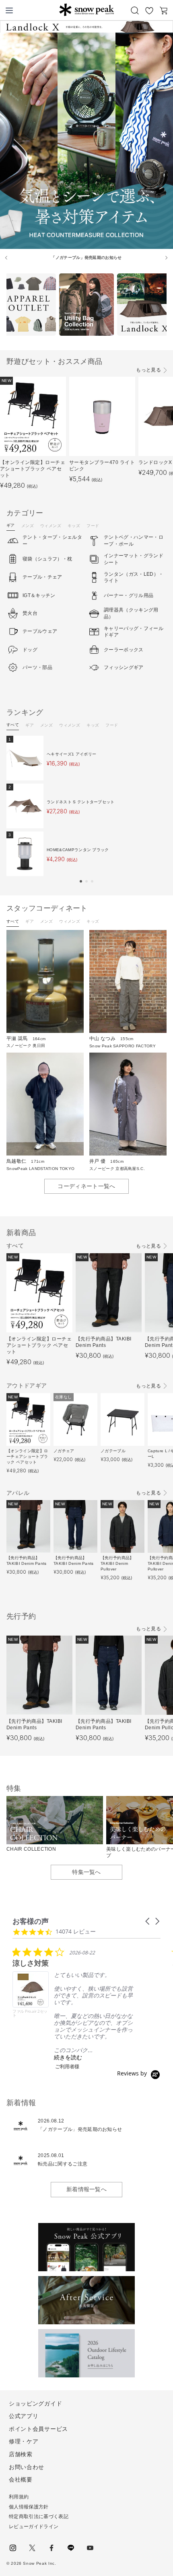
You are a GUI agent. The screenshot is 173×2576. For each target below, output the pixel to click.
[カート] (164, 10)
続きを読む (68, 2057)
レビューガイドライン (34, 2527)
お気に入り (149, 10)
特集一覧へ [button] (86, 1872)
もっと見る (148, 370)
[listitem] (73, 2008)
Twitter (32, 2548)
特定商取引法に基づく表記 (39, 2516)
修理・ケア (24, 2441)
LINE (71, 2548)
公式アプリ (24, 2416)
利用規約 (19, 2497)
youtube (90, 2548)
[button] (81, 881)
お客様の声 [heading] (31, 1921)
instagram (13, 2548)
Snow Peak (86, 10)
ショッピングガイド (35, 2404)
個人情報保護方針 (29, 2507)
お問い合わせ (27, 2467)
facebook (51, 2548)
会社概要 (21, 2480)
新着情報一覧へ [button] (86, 2189)
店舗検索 (21, 2454)
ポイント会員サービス (38, 2429)
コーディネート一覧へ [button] (86, 1186)
